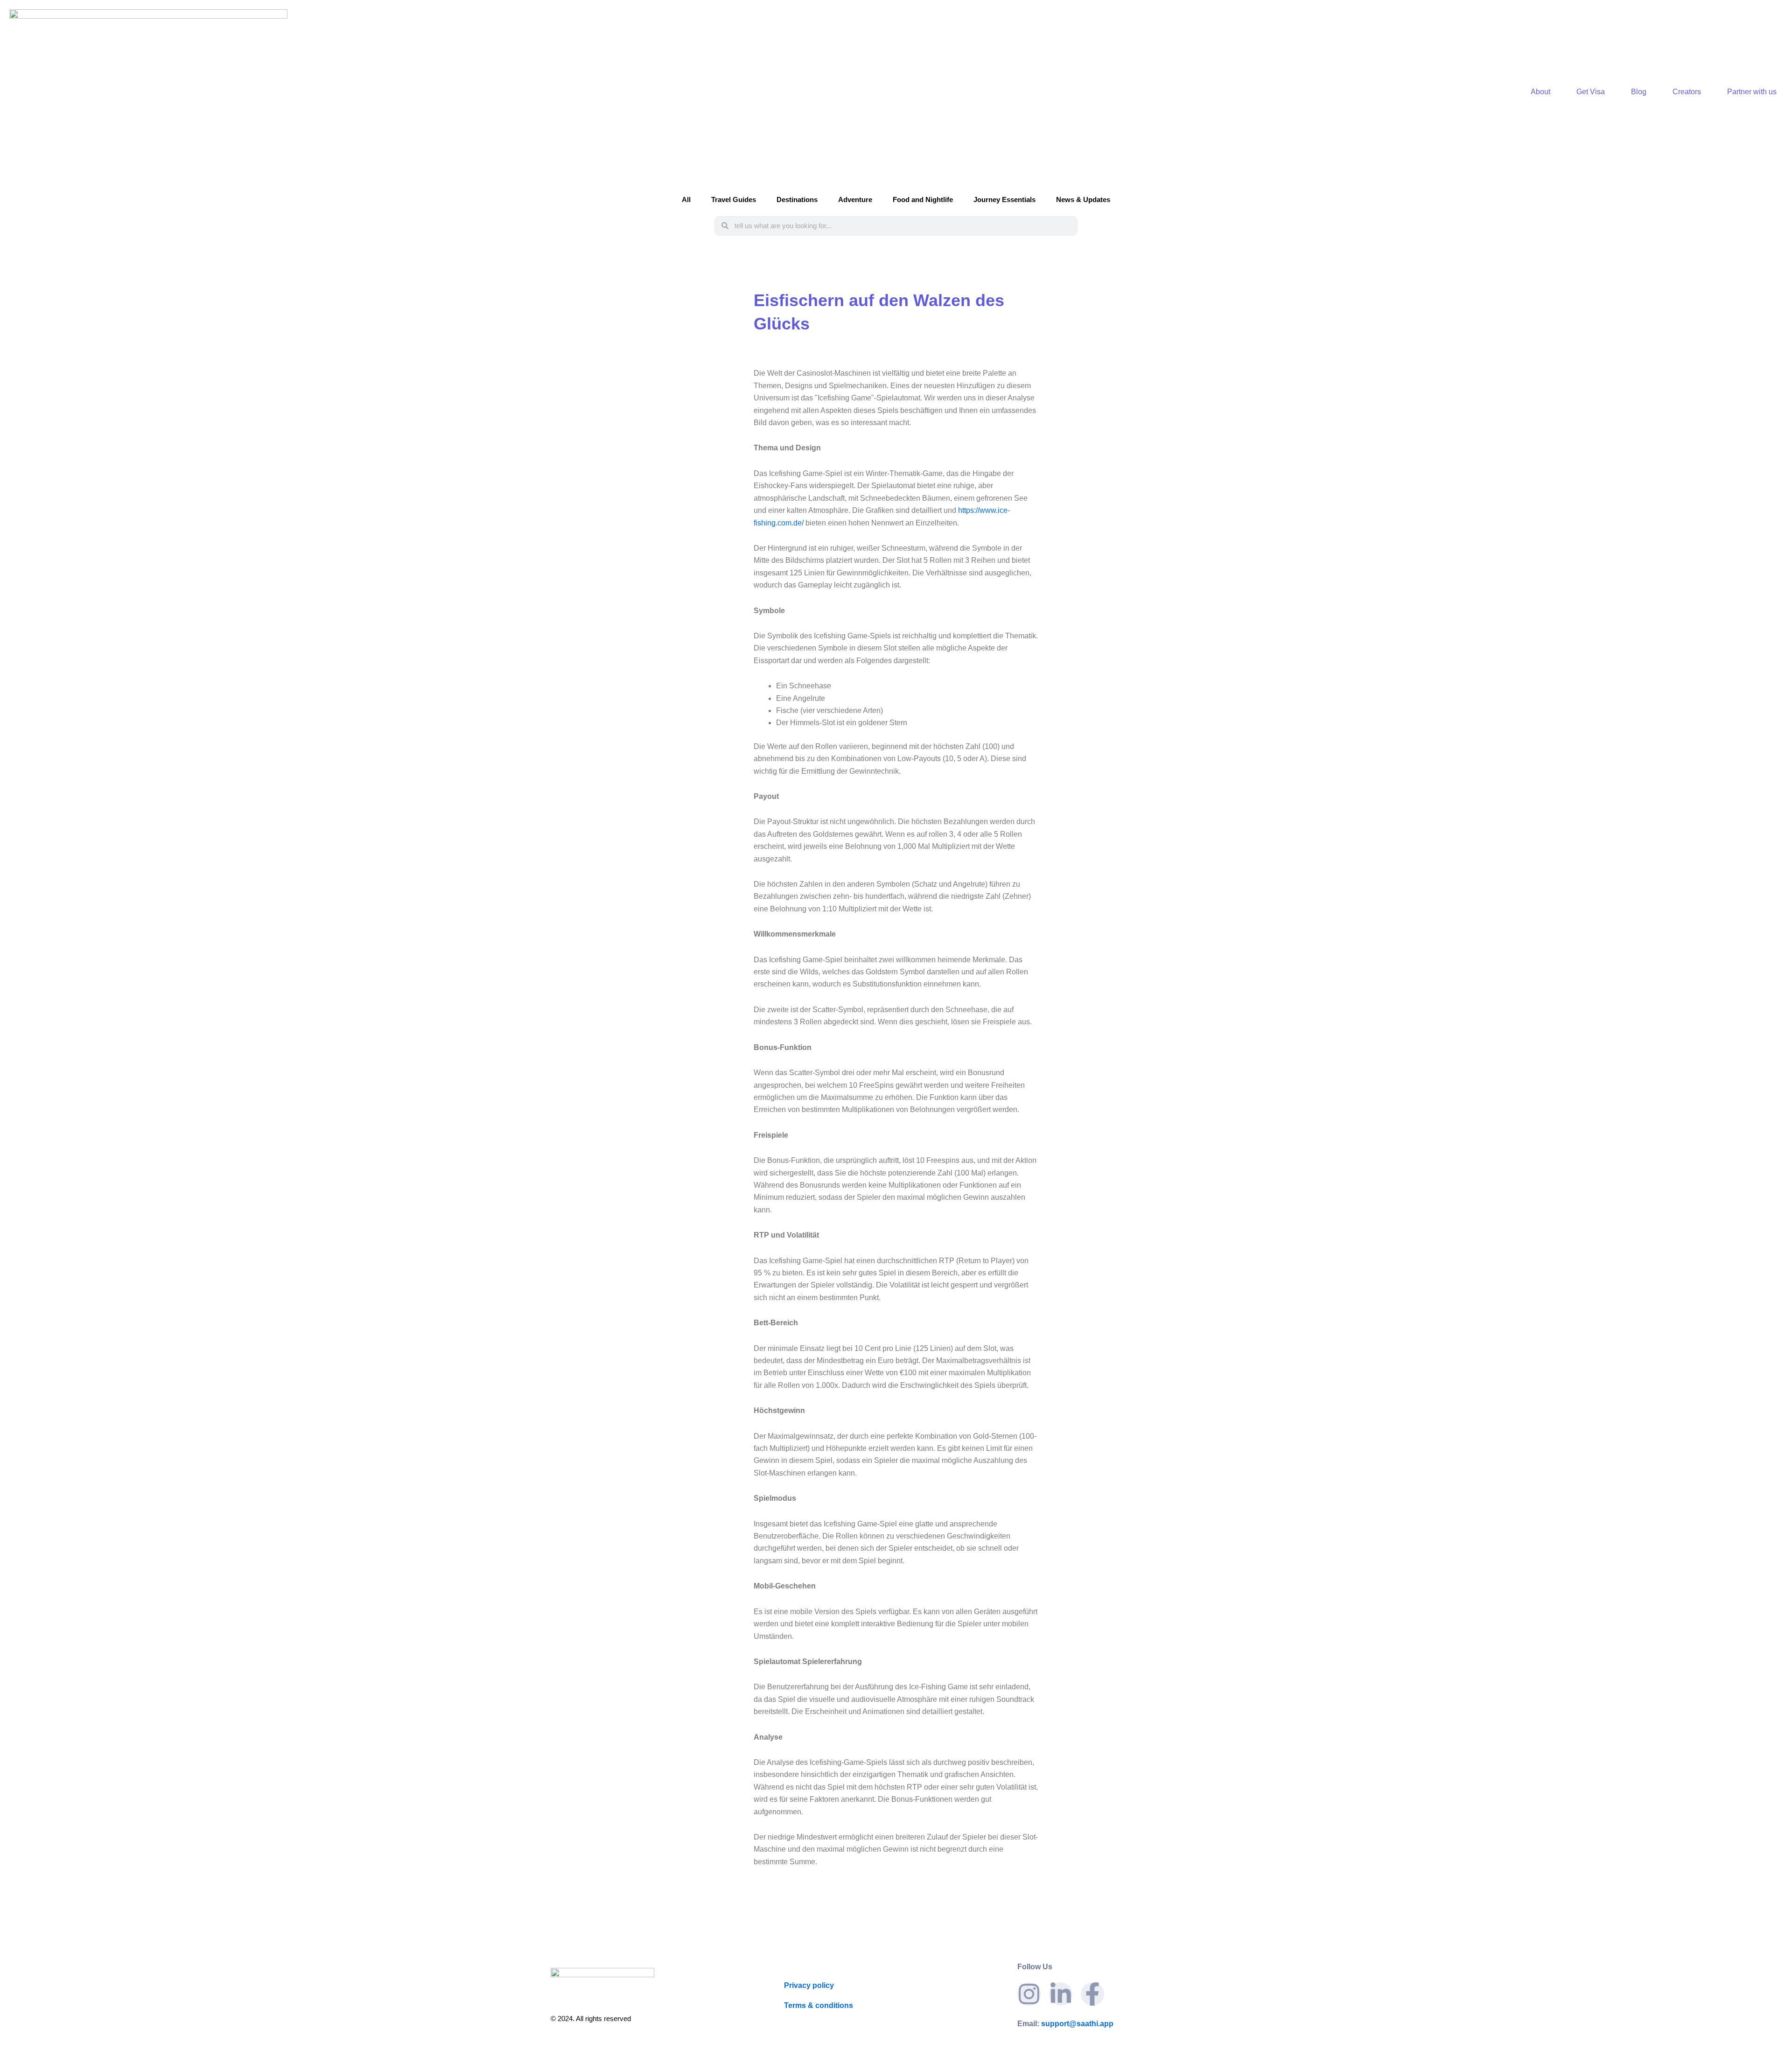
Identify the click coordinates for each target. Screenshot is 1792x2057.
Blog (1639, 92)
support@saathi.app (1065, 2024)
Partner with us (1752, 92)
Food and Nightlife (923, 199)
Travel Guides (734, 199)
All (686, 199)
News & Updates (1083, 199)
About (1540, 92)
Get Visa (1591, 92)
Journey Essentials (1004, 199)
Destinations (797, 199)
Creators (1687, 92)
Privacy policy (809, 1985)
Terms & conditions (819, 2005)
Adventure (855, 199)
